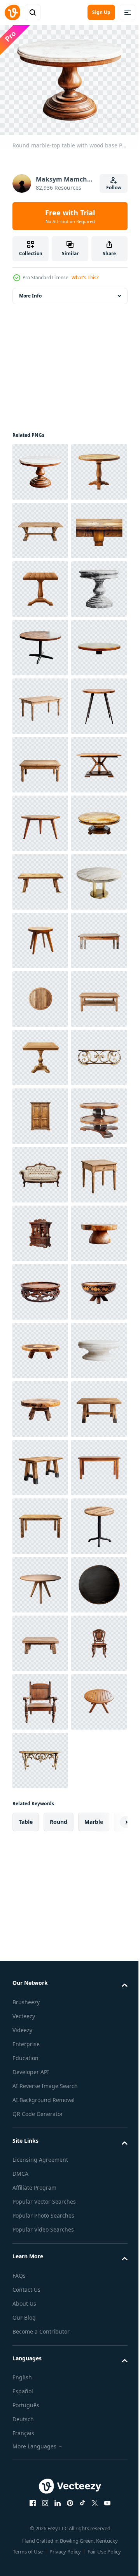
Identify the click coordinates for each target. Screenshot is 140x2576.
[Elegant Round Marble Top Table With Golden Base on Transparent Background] (40, 1346)
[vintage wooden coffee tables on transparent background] (40, 1815)
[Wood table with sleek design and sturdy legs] (40, 2518)
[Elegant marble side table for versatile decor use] (40, 760)
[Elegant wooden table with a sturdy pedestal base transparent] (40, 702)
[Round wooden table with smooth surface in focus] (40, 878)
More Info (30, 292)
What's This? (85, 278)
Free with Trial (70, 216)
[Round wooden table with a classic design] (40, 526)
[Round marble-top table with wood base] (40, 468)
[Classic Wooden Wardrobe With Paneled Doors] (40, 1756)
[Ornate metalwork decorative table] (40, 1698)
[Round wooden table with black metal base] (40, 819)
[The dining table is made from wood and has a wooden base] (40, 1112)
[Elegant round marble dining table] (40, 2283)
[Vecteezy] (12, 12)
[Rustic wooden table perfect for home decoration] (40, 1463)
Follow (114, 188)
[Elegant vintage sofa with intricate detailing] (40, 1873)
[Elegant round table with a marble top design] (40, 1229)
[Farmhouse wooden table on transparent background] (40, 2400)
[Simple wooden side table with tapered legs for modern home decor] (40, 1405)
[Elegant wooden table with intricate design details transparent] (40, 1639)
